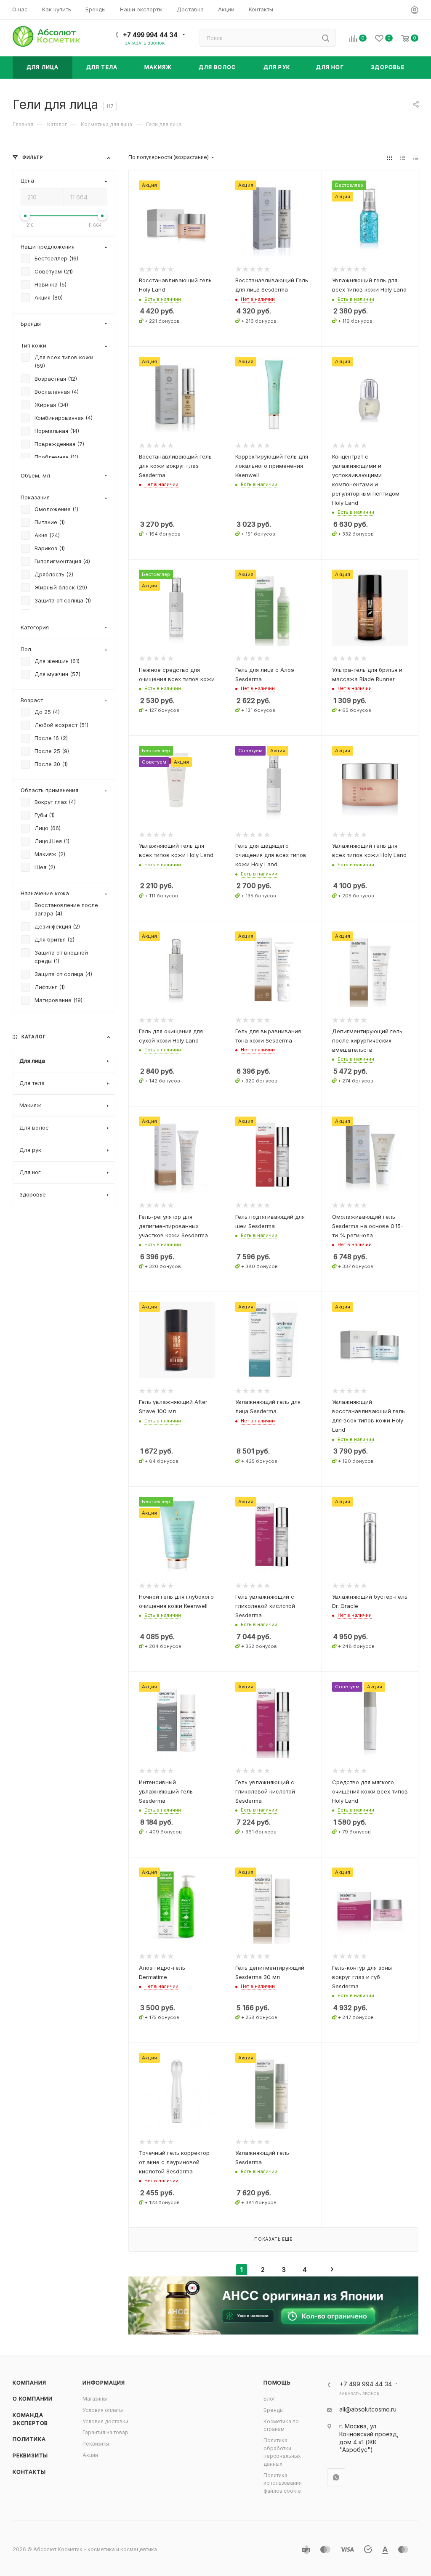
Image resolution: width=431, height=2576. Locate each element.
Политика (29, 2439)
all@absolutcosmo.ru (368, 2409)
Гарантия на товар (105, 2432)
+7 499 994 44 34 (150, 35)
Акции (90, 2455)
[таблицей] (416, 157)
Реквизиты (30, 2455)
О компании (33, 2399)
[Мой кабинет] (415, 11)
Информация (104, 2383)
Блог (269, 2399)
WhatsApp (336, 2477)
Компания (29, 2383)
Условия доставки (105, 2421)
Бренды (274, 2410)
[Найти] (326, 38)
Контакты (29, 2472)
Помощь (277, 2383)
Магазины (95, 2399)
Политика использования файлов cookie (283, 2483)
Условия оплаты (103, 2410)
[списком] (403, 157)
